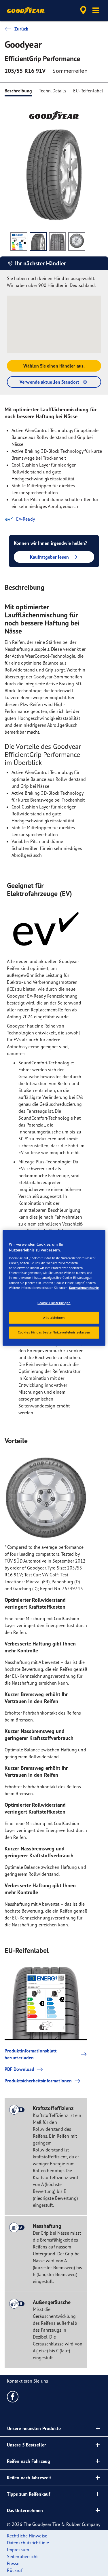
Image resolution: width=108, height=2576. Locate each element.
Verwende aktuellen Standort (49, 382)
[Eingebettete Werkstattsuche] (83, 10)
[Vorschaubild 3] (57, 241)
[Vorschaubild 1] (19, 241)
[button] (96, 10)
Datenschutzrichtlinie (84, 1287)
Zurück (21, 29)
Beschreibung (18, 91)
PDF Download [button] (19, 2069)
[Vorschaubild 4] (77, 241)
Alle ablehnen (54, 1317)
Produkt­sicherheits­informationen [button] (38, 2081)
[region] (54, 1288)
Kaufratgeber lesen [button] (49, 557)
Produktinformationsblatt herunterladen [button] (31, 2054)
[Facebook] (13, 2396)
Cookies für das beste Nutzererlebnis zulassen (54, 1332)
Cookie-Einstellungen (54, 1303)
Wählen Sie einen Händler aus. (54, 366)
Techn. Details (52, 91)
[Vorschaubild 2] (38, 241)
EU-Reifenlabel (88, 91)
